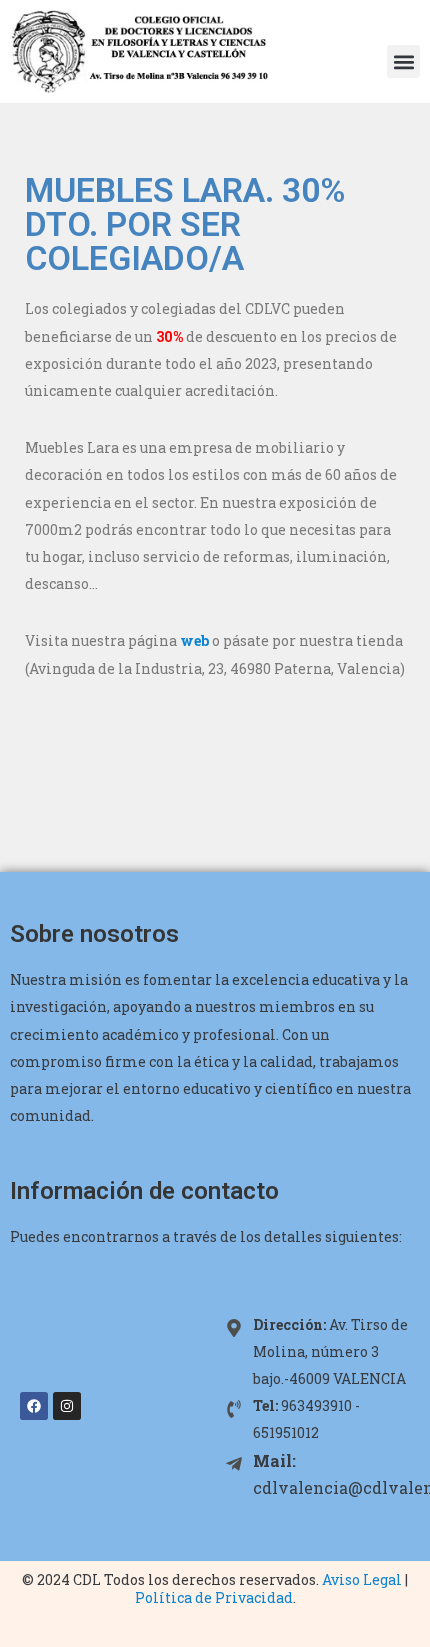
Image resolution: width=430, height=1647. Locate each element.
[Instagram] (67, 1406)
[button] (403, 61)
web (194, 640)
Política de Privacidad (214, 1597)
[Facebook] (34, 1406)
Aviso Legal (362, 1579)
